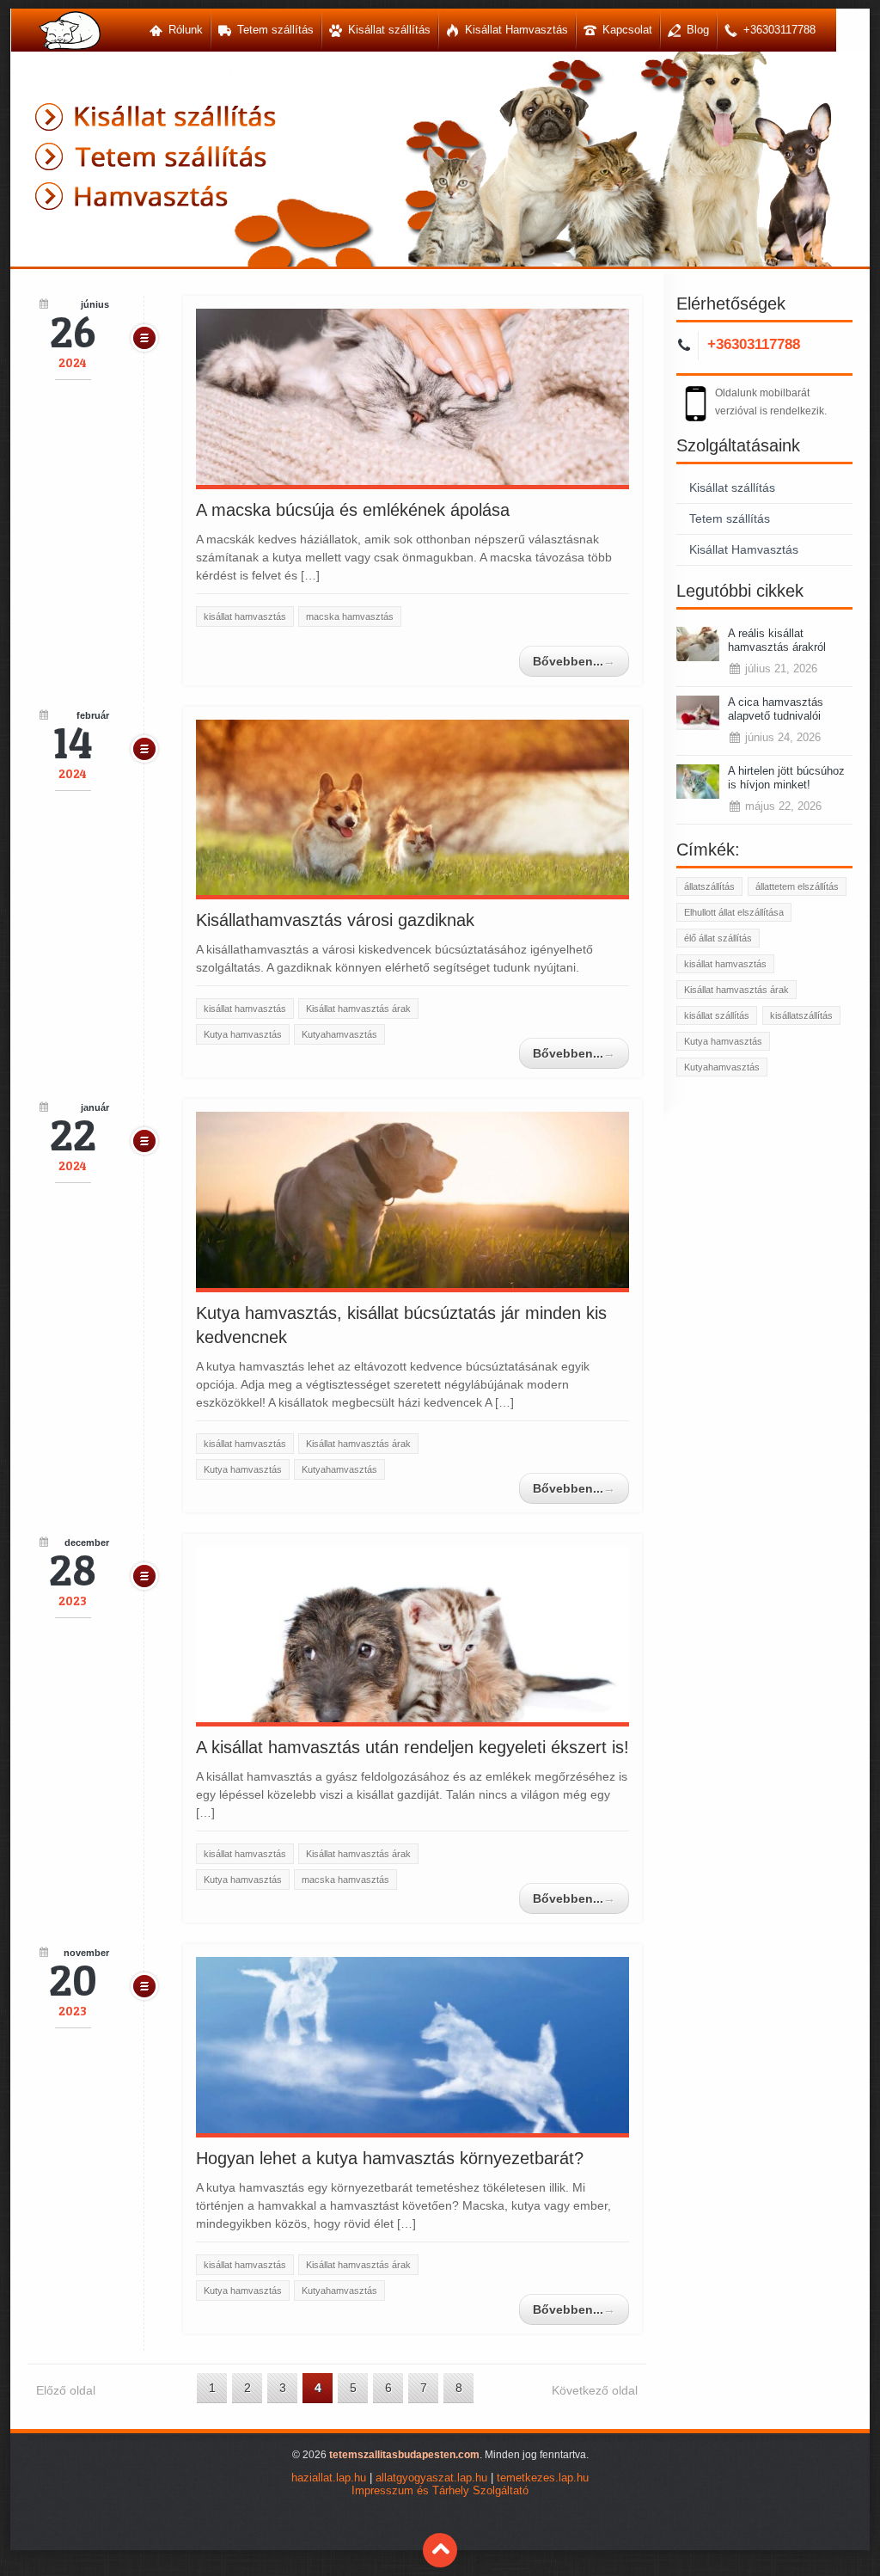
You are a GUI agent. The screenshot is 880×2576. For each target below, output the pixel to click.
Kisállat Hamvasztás (744, 549)
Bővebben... (574, 661)
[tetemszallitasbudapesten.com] (70, 30)
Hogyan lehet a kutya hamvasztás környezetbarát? (390, 2158)
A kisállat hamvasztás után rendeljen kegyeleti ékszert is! (412, 1747)
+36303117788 (754, 344)
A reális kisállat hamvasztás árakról (777, 640)
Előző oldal (66, 2390)
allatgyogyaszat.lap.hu (431, 2478)
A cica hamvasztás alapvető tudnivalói (776, 709)
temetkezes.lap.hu (543, 2478)
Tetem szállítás (730, 518)
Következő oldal (595, 2390)
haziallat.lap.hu (329, 2478)
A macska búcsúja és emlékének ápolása (353, 510)
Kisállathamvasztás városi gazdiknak (335, 920)
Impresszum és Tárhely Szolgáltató (440, 2491)
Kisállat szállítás (732, 488)
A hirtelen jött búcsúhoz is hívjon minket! (786, 778)
